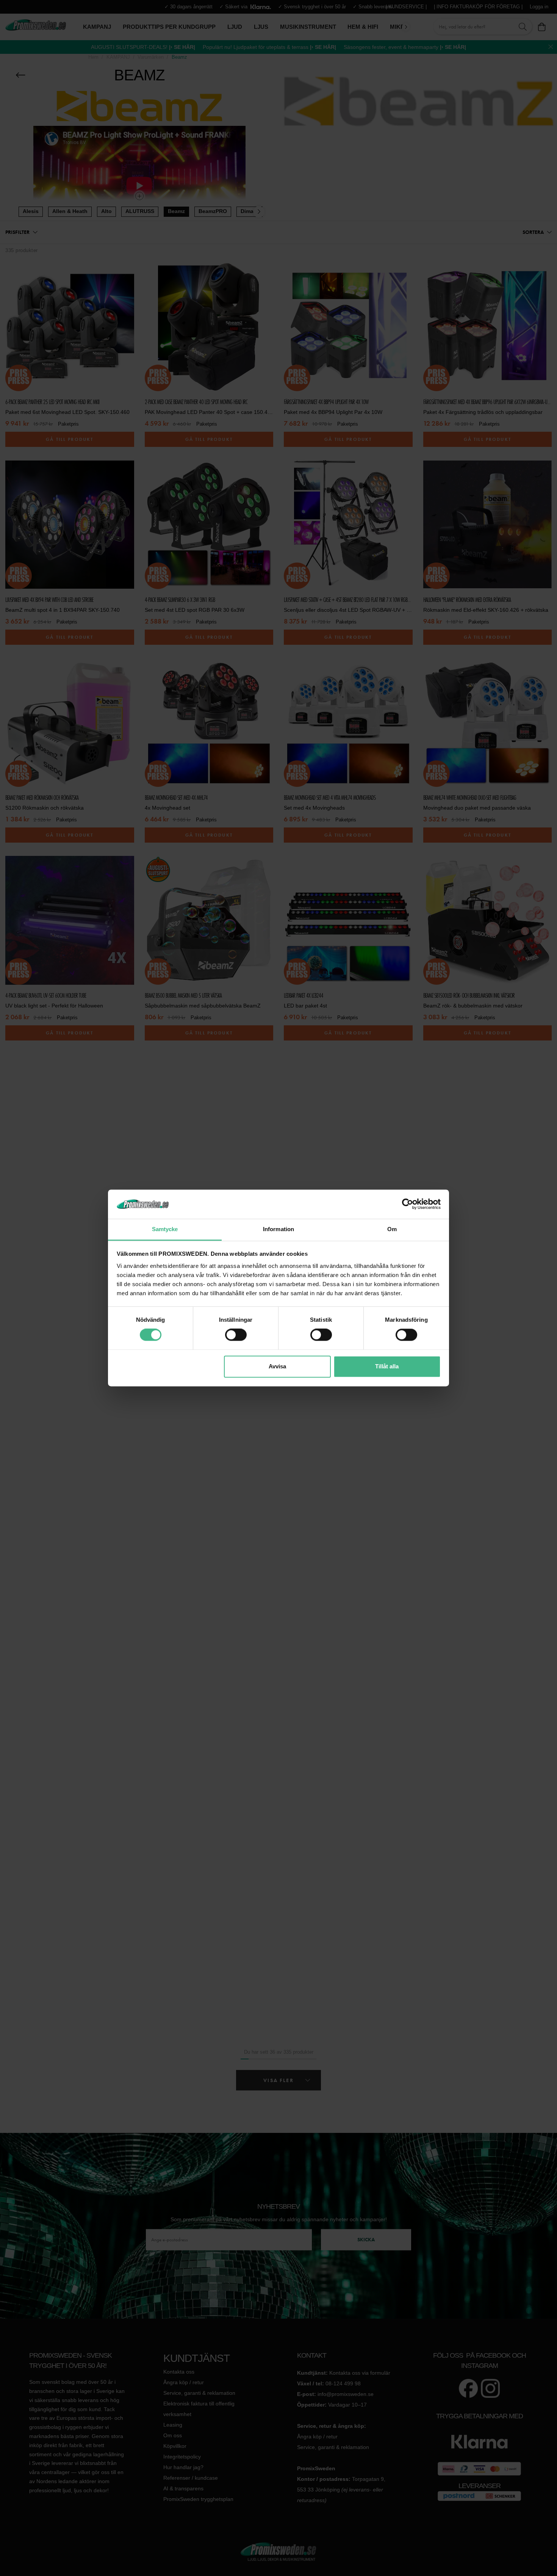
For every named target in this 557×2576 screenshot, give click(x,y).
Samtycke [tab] (165, 1229)
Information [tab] (278, 1229)
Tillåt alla (387, 1366)
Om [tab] (392, 1229)
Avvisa (277, 1366)
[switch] (236, 1335)
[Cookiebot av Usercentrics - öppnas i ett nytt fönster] (408, 1204)
